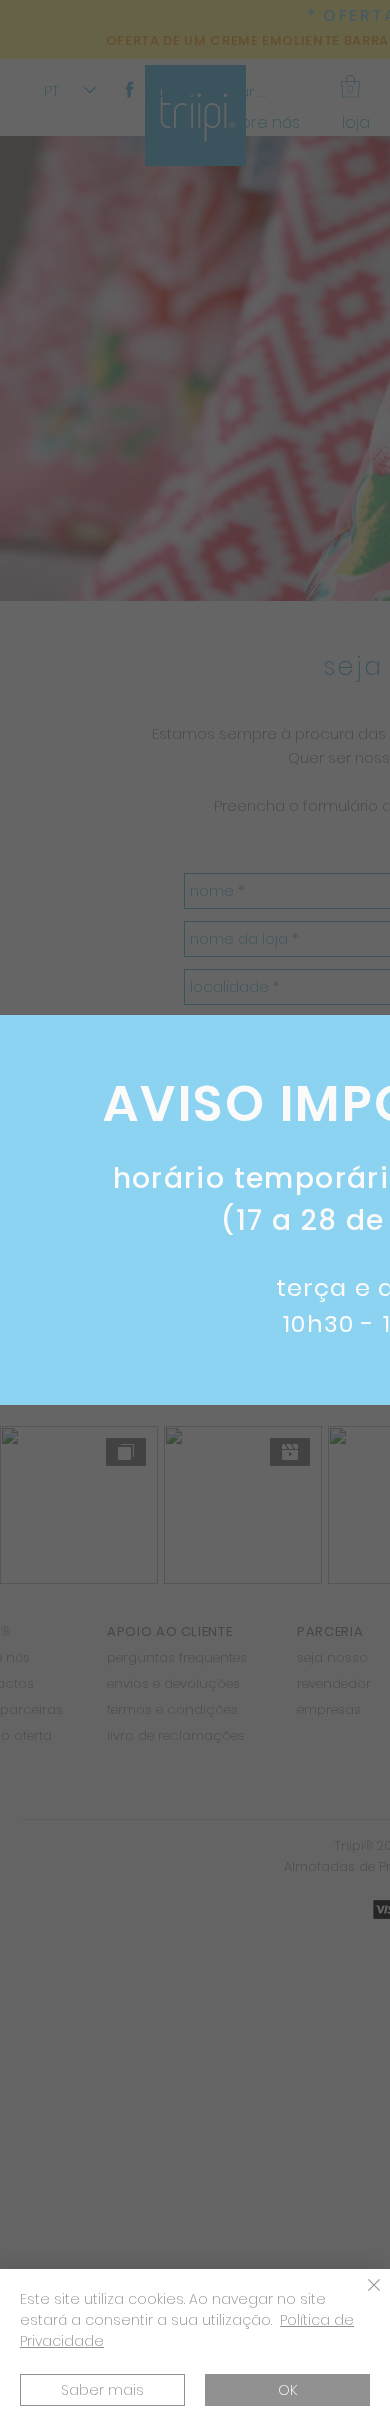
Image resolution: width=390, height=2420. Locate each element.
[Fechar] (362, 2297)
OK (287, 2390)
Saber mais (102, 2390)
